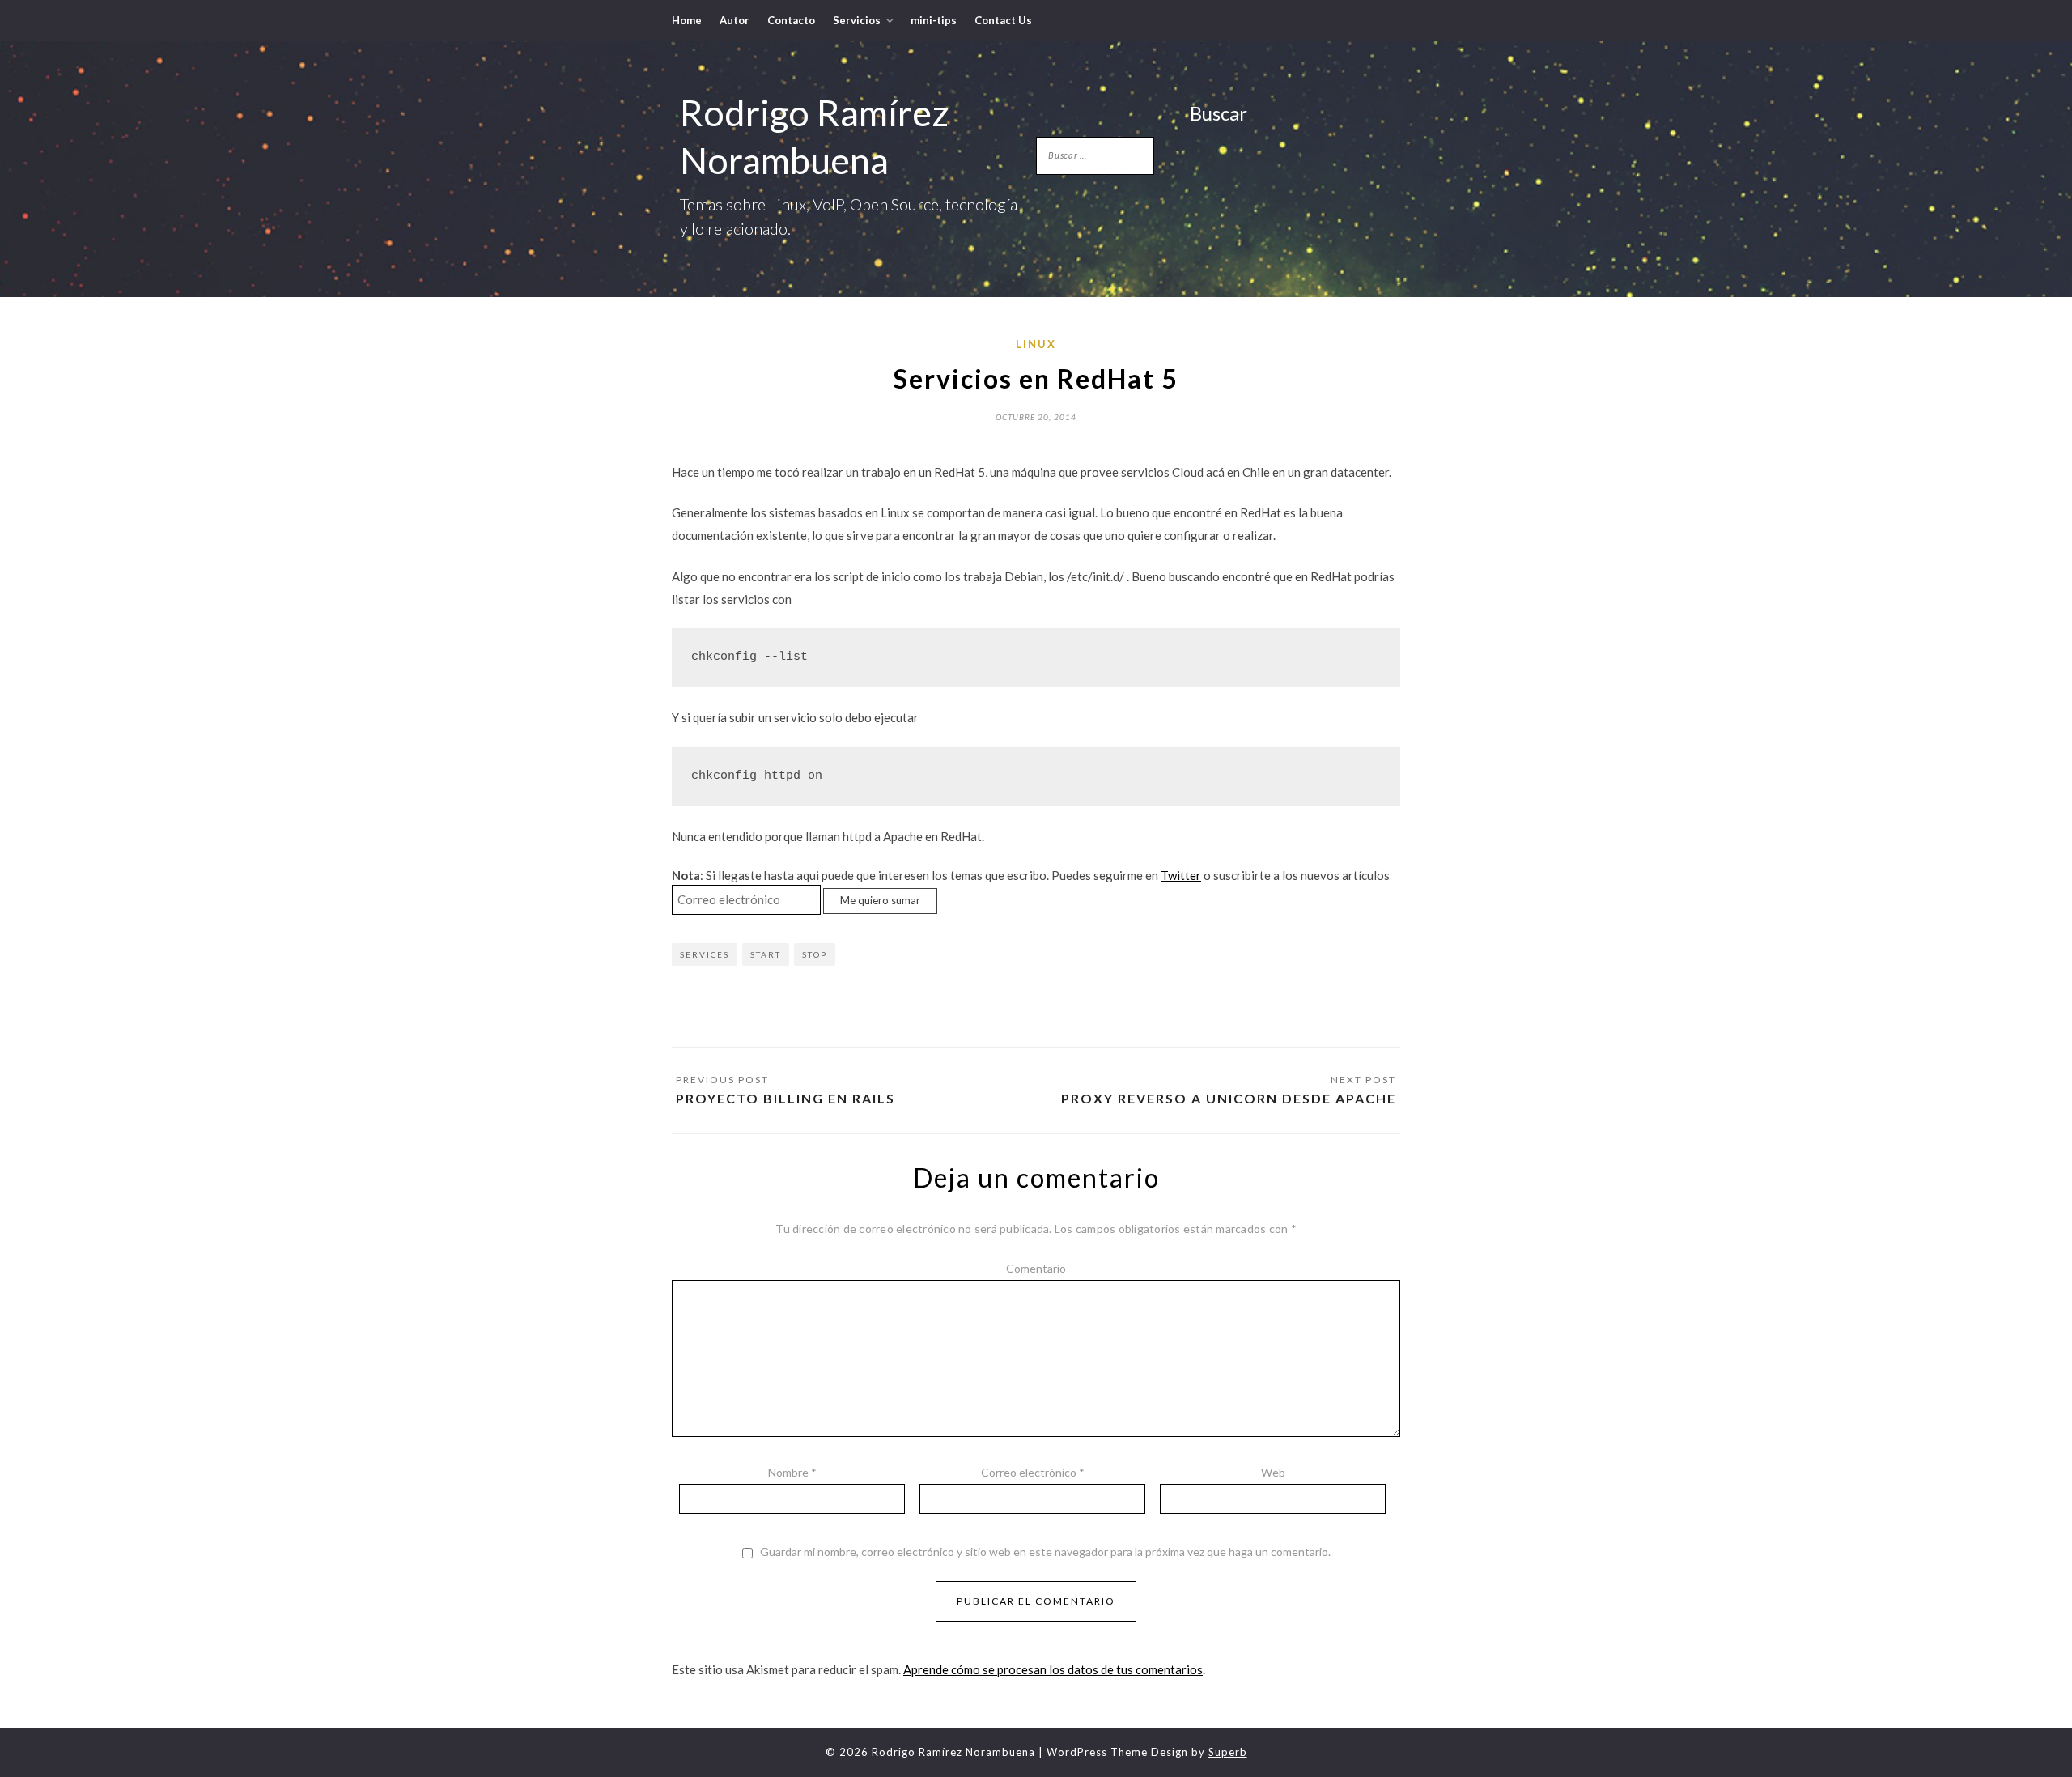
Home (687, 20)
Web (1273, 1472)
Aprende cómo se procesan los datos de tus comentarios (1053, 1669)
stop (815, 954)
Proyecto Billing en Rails (785, 1098)
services (705, 954)
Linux (1036, 344)
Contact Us (1003, 20)
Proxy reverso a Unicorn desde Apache (1229, 1098)
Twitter (1181, 875)
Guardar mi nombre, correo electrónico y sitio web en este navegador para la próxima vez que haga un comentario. (1045, 1552)
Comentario (1036, 1268)
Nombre (792, 1472)
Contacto (791, 20)
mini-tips (934, 20)
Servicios (857, 20)
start (766, 954)
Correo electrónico (1033, 1472)
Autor (735, 20)
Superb (1228, 1752)
